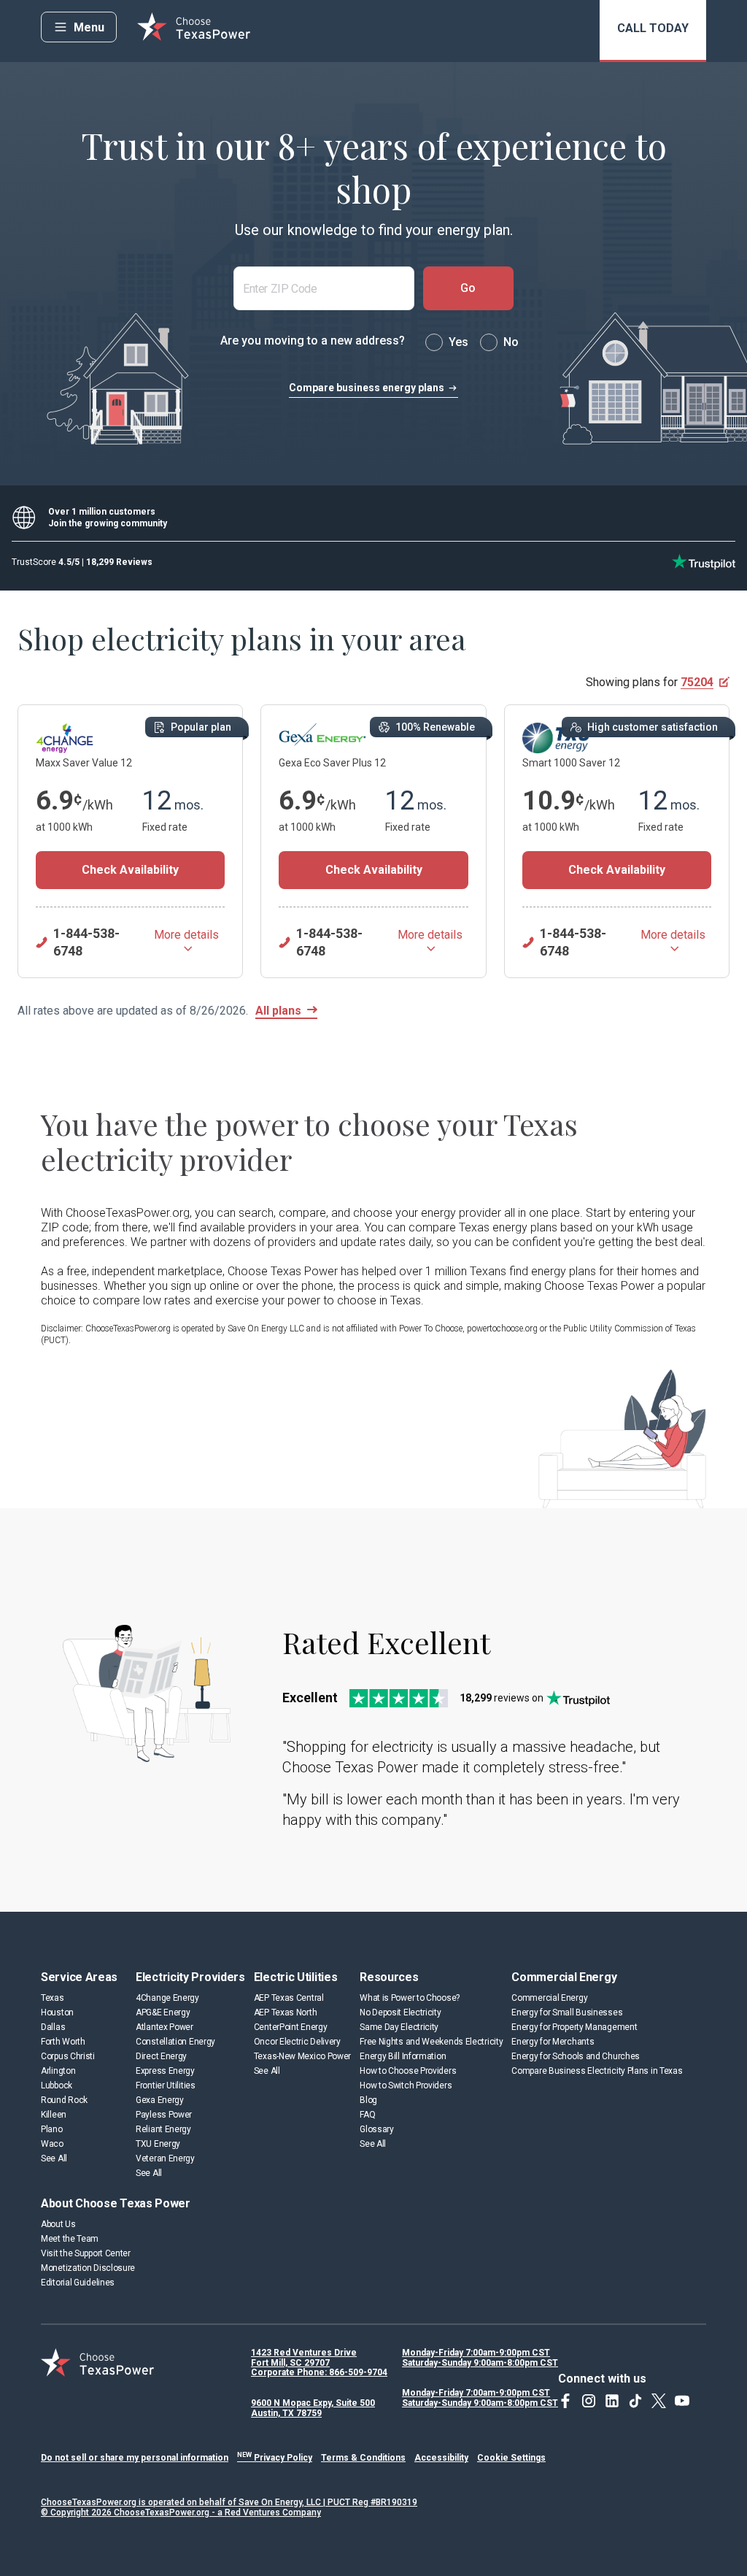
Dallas (53, 2027)
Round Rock (64, 2100)
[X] (659, 2401)
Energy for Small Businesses (567, 2012)
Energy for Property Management (574, 2027)
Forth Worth (63, 2042)
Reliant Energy (163, 2129)
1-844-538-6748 (86, 942)
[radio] (434, 342)
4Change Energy (167, 1998)
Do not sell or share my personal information (135, 2458)
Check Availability (130, 870)
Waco (52, 2144)
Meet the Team (70, 2239)
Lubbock (57, 2085)
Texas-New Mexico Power (302, 2056)
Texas (53, 1998)
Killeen (54, 2115)
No (511, 342)
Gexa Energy (160, 2100)
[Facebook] (565, 2401)
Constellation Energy (175, 2042)
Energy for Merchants (553, 2042)
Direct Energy (161, 2056)
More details (186, 935)
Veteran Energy (165, 2158)
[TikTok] (635, 2401)
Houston (57, 2012)
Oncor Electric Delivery (297, 2042)
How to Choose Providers (408, 2071)
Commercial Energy (549, 1998)
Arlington (58, 2071)
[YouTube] (682, 2401)
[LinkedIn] (612, 2401)
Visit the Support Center (86, 2253)
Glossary (377, 2129)
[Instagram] (589, 2401)
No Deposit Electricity (400, 2012)
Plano (52, 2129)
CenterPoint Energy (291, 2027)
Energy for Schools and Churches (576, 2056)
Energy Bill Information (403, 2056)
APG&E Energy (163, 2012)
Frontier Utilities (166, 2085)
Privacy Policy (275, 2458)
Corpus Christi (68, 2056)
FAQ (367, 2115)
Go (468, 288)
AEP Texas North (286, 2012)
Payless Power (164, 2115)
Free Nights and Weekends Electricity (431, 2042)
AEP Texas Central (289, 1998)
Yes (458, 342)
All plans (278, 1011)
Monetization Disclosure (88, 2268)
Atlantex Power (165, 2027)
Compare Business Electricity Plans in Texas (597, 2071)
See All (54, 2158)
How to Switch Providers (406, 2085)
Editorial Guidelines (78, 2283)
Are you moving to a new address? (313, 341)
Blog (368, 2100)
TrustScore (82, 562)
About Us (58, 2224)
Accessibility (441, 2458)
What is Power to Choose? (410, 1998)
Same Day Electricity (399, 2027)
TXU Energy (158, 2144)
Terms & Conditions (363, 2458)
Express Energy (165, 2071)
